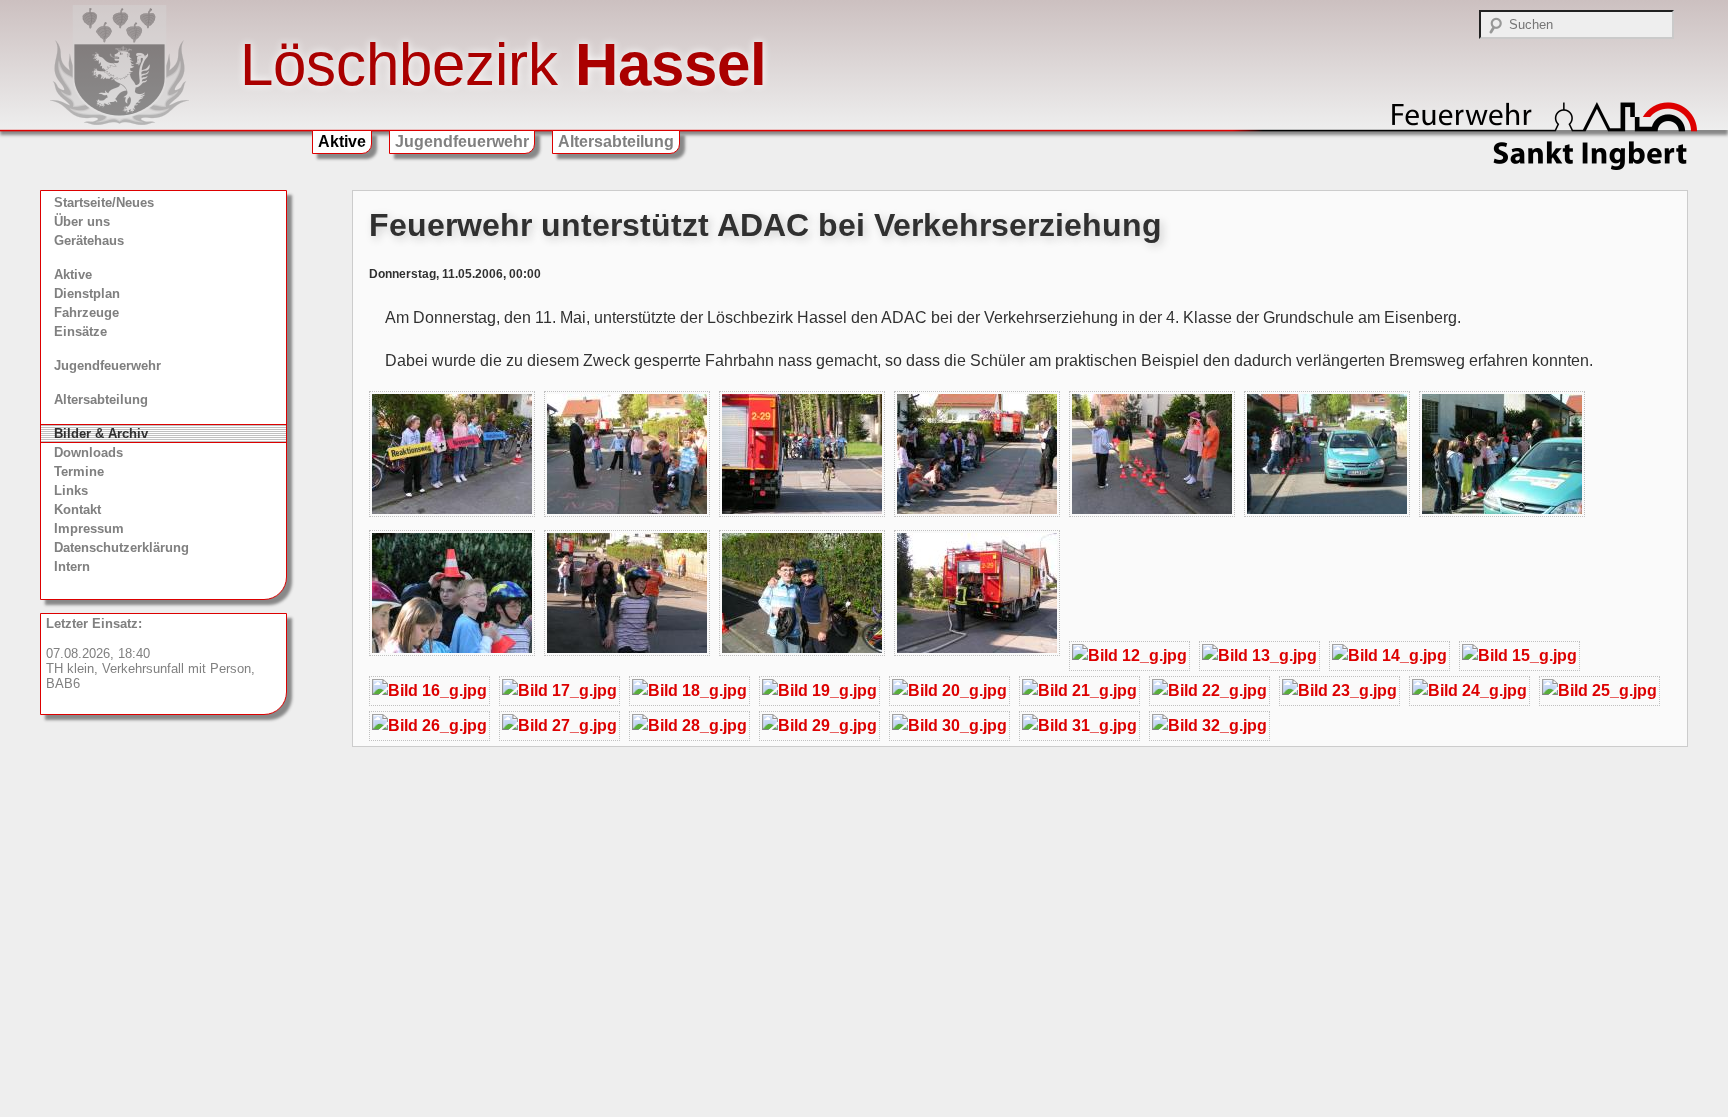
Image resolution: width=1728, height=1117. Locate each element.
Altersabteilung (616, 141)
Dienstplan (87, 293)
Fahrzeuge (86, 312)
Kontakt (77, 509)
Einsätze (80, 331)
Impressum (89, 528)
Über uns (82, 221)
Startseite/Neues (104, 202)
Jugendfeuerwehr (462, 141)
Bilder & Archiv (101, 433)
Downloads (88, 452)
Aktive (342, 141)
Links (71, 490)
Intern (72, 566)
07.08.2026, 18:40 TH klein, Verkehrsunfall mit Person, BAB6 (150, 653)
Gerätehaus (89, 240)
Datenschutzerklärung (121, 547)
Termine (79, 471)
